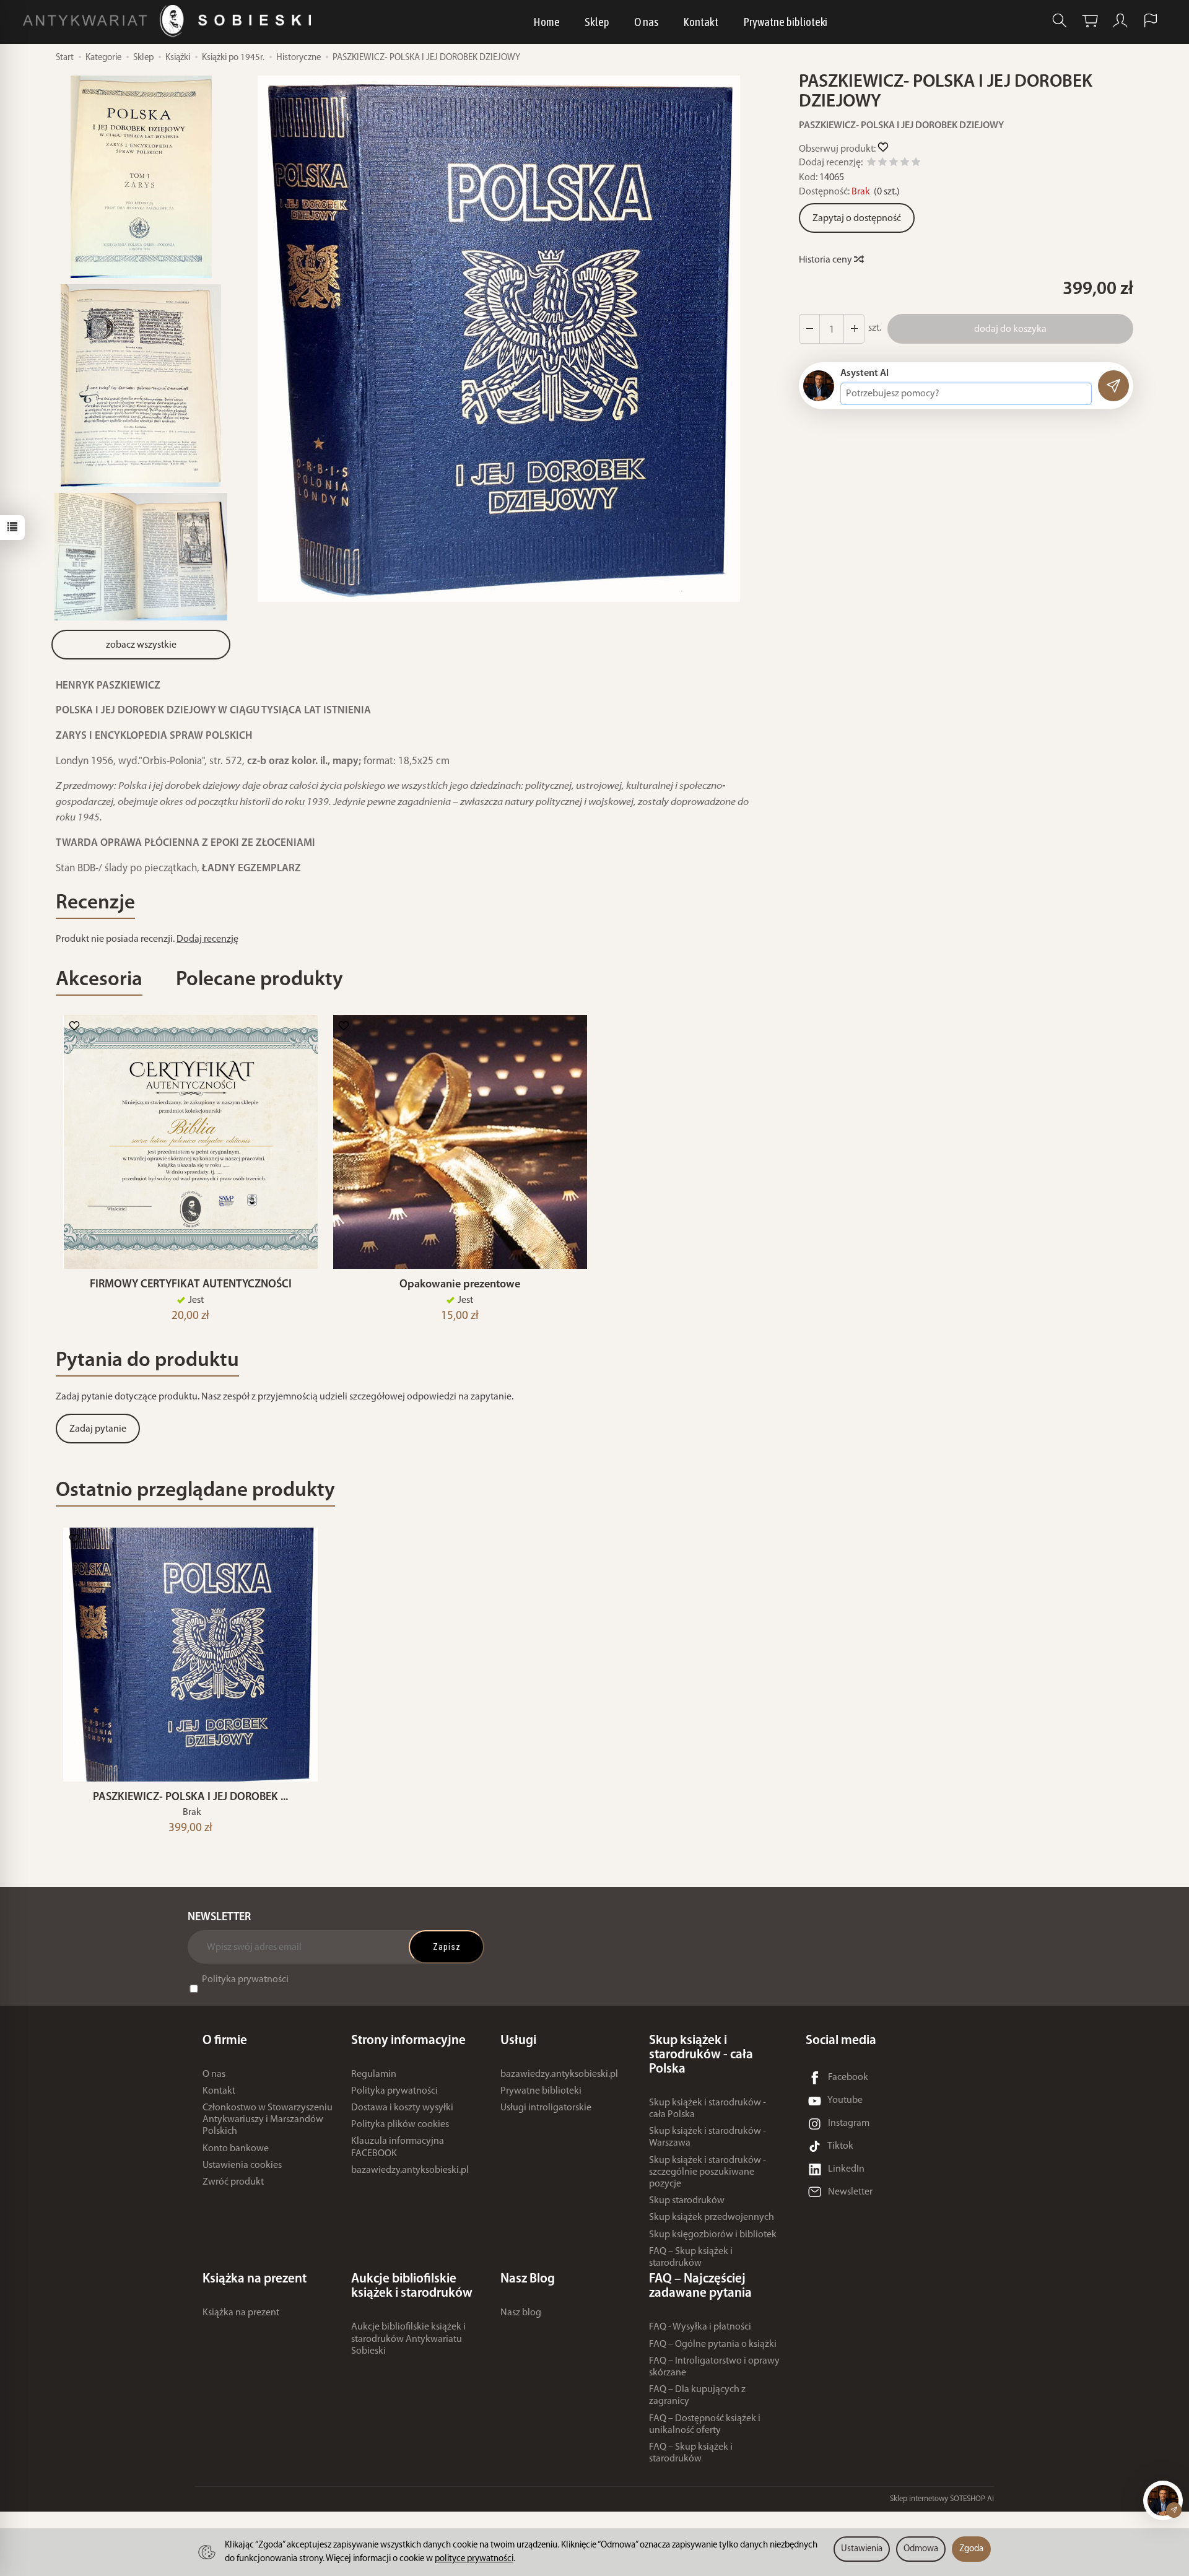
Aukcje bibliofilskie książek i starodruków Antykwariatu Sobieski (408, 2339)
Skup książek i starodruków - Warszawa (708, 2137)
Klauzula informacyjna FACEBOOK (398, 2147)
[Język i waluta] (1151, 21)
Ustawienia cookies (242, 2165)
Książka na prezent (241, 2313)
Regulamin (374, 2074)
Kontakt (701, 22)
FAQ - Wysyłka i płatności (700, 2327)
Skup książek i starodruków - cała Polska (708, 2109)
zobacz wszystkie (141, 645)
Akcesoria (99, 980)
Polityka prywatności (245, 1980)
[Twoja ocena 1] (871, 164)
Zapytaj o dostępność (857, 219)
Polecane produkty (259, 980)
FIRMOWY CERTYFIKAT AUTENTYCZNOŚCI (191, 1285)
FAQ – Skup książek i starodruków (691, 2257)
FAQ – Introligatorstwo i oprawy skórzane (714, 2367)
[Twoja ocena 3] (894, 164)
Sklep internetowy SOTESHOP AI (942, 2499)
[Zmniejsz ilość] (854, 329)
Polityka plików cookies (400, 2125)
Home (547, 22)
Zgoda (971, 2549)
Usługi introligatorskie (546, 2108)
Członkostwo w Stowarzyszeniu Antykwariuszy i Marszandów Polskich (268, 2120)
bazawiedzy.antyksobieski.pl (410, 2170)
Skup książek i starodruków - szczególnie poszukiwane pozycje (708, 2172)
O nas (646, 22)
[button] (499, 339)
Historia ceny (826, 260)
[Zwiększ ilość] (809, 329)
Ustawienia (862, 2549)
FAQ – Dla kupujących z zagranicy (697, 2395)
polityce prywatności (474, 2559)
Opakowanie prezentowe (460, 1285)
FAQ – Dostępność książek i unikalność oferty (705, 2425)
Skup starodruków (687, 2201)
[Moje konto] (1120, 21)
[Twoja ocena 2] (882, 164)
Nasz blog (521, 2313)
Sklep (597, 22)
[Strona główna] (170, 21)
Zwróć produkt (233, 2182)
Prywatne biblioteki (785, 22)
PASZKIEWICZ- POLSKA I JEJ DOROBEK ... (190, 1797)
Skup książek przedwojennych (712, 2217)
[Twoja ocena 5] (916, 164)
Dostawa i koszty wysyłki (402, 2108)
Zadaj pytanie (98, 1429)
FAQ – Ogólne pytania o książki (713, 2344)
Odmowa (921, 2549)
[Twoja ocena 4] (905, 164)
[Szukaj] (1060, 21)
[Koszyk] (1090, 21)
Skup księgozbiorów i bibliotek (713, 2235)
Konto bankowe (236, 2149)
